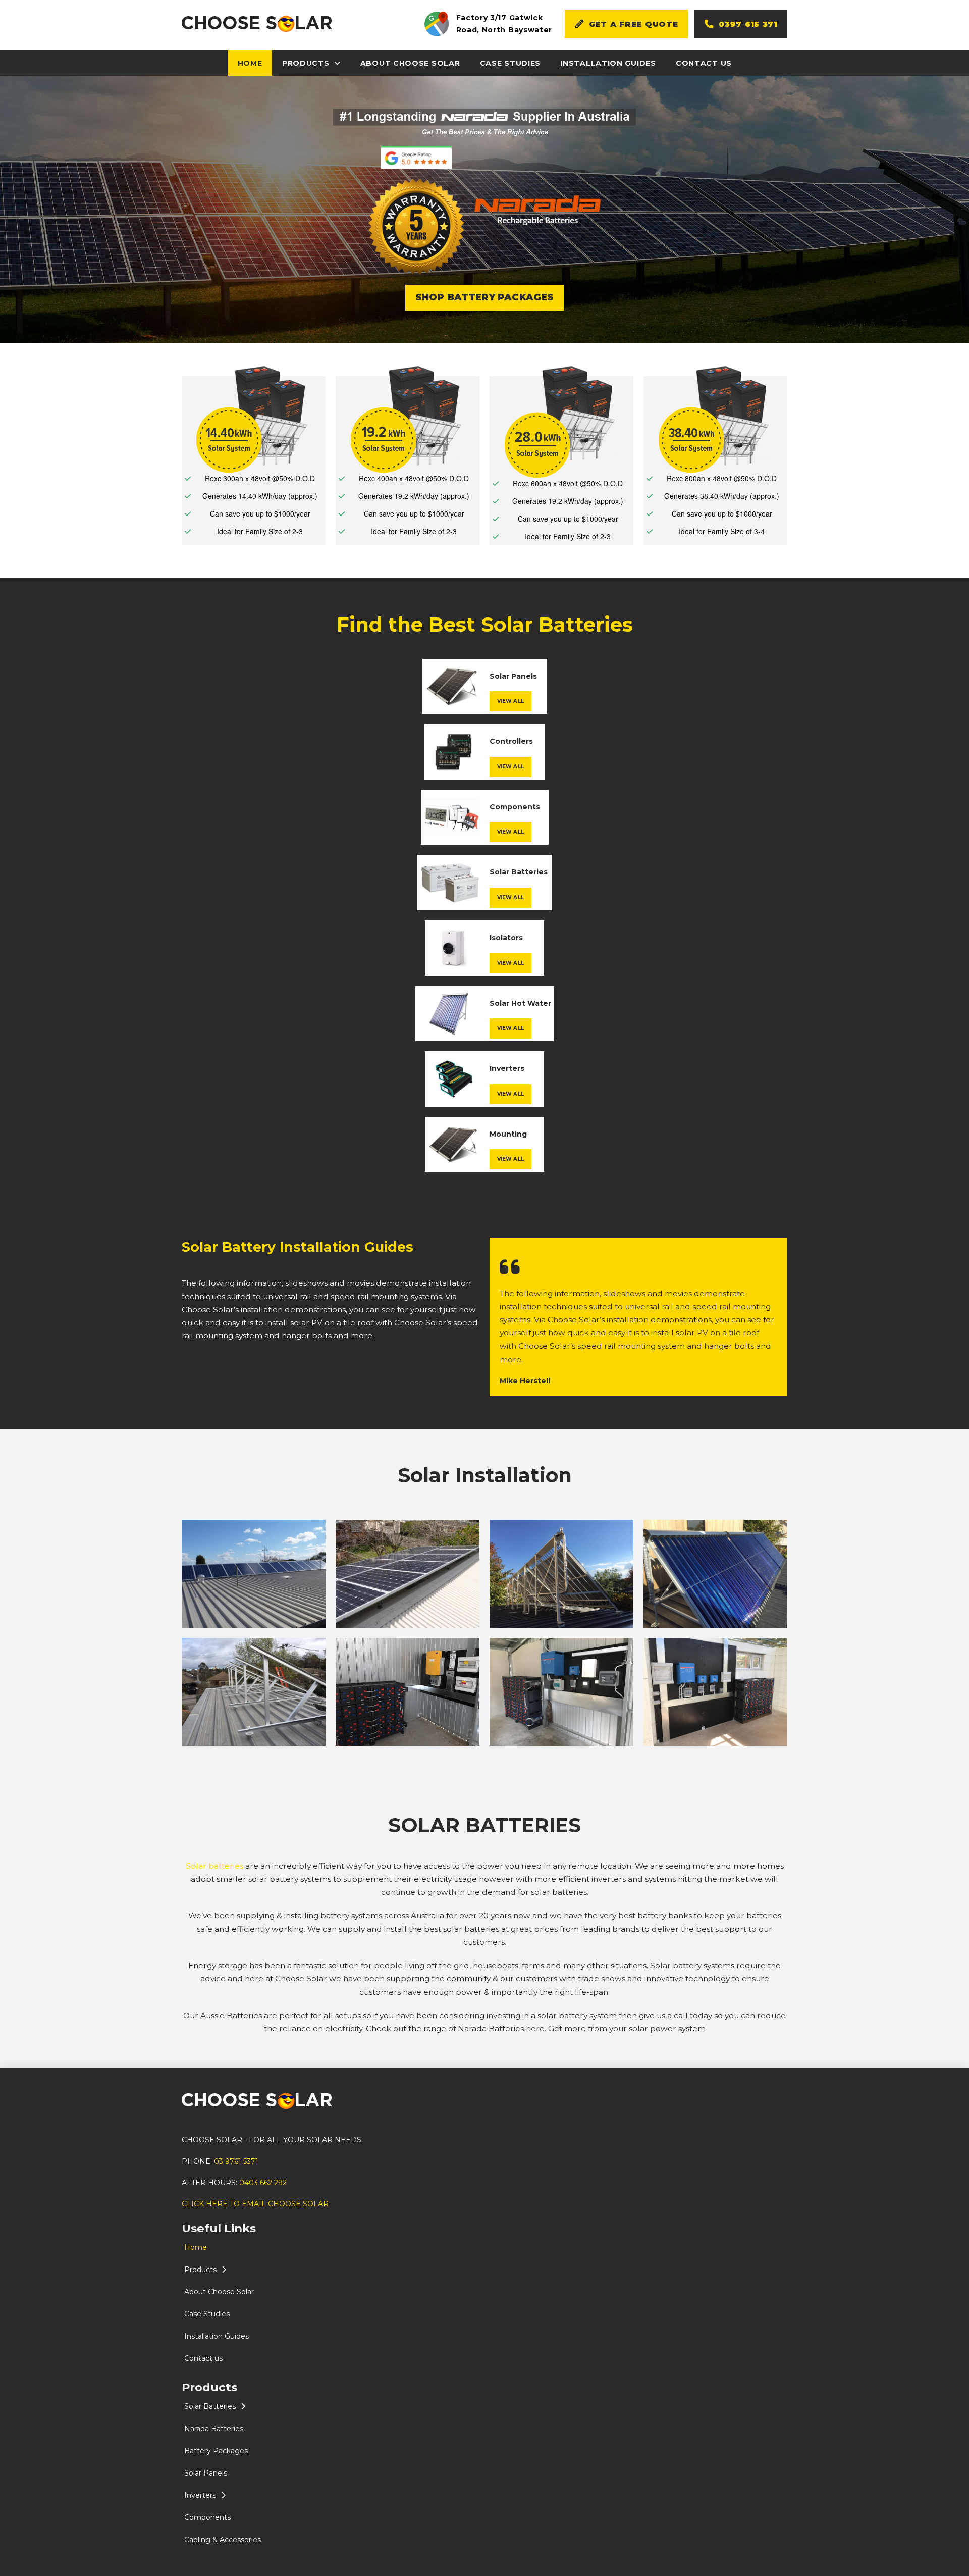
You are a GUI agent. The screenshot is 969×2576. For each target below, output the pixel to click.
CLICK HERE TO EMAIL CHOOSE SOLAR (255, 2204)
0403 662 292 (263, 2183)
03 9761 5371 (236, 2161)
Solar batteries (214, 1866)
